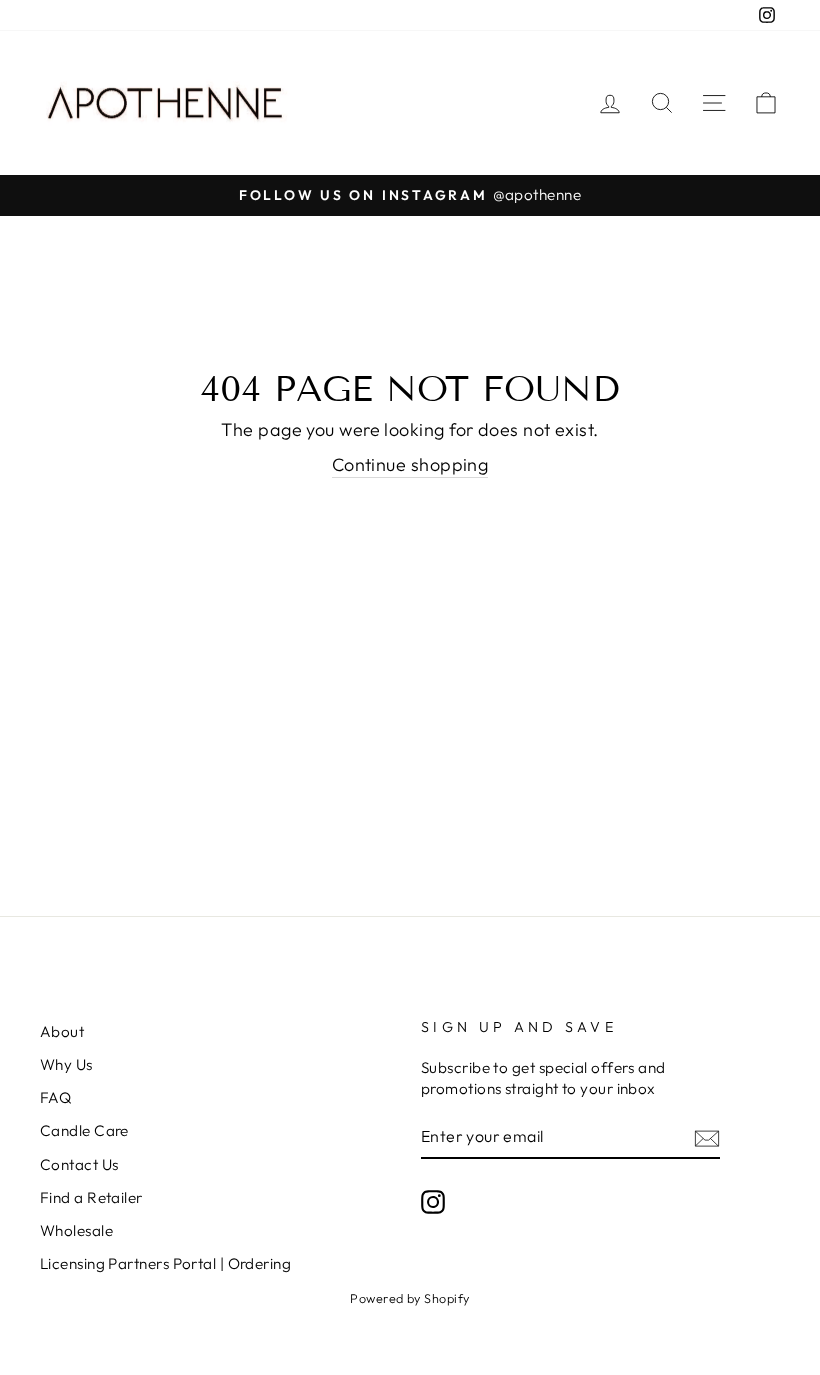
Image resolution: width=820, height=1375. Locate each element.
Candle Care (84, 1130)
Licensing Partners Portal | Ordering (165, 1263)
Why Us (66, 1064)
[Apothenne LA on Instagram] (433, 1201)
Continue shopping (410, 464)
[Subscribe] (707, 1137)
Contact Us (79, 1164)
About (62, 1031)
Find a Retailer (91, 1197)
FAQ (55, 1097)
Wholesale (76, 1230)
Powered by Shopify (409, 1298)
